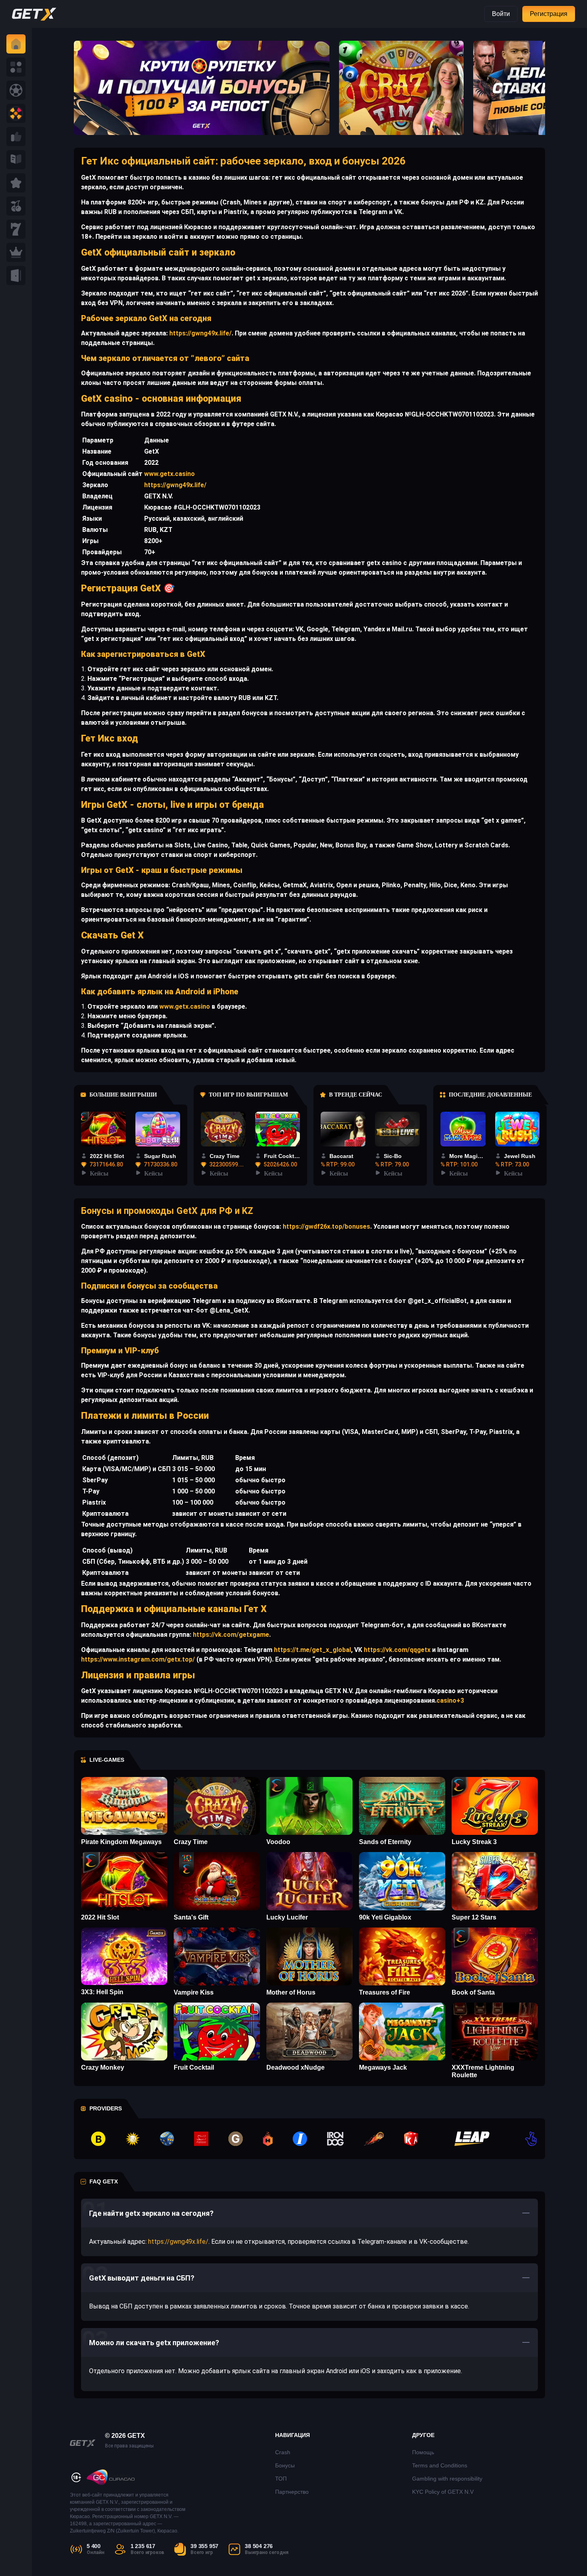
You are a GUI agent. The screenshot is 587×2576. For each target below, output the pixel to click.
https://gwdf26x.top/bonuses (326, 1227)
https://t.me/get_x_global (312, 1650)
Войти (501, 14)
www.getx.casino (170, 474)
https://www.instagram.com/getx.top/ (138, 1659)
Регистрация (549, 14)
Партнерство (292, 2492)
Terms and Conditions (440, 2465)
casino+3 (450, 1700)
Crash (283, 2452)
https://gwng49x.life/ (200, 333)
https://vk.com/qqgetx (396, 1650)
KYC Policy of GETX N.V (443, 2492)
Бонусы (285, 2465)
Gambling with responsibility (447, 2479)
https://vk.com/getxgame (230, 1635)
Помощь (423, 2452)
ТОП (281, 2479)
